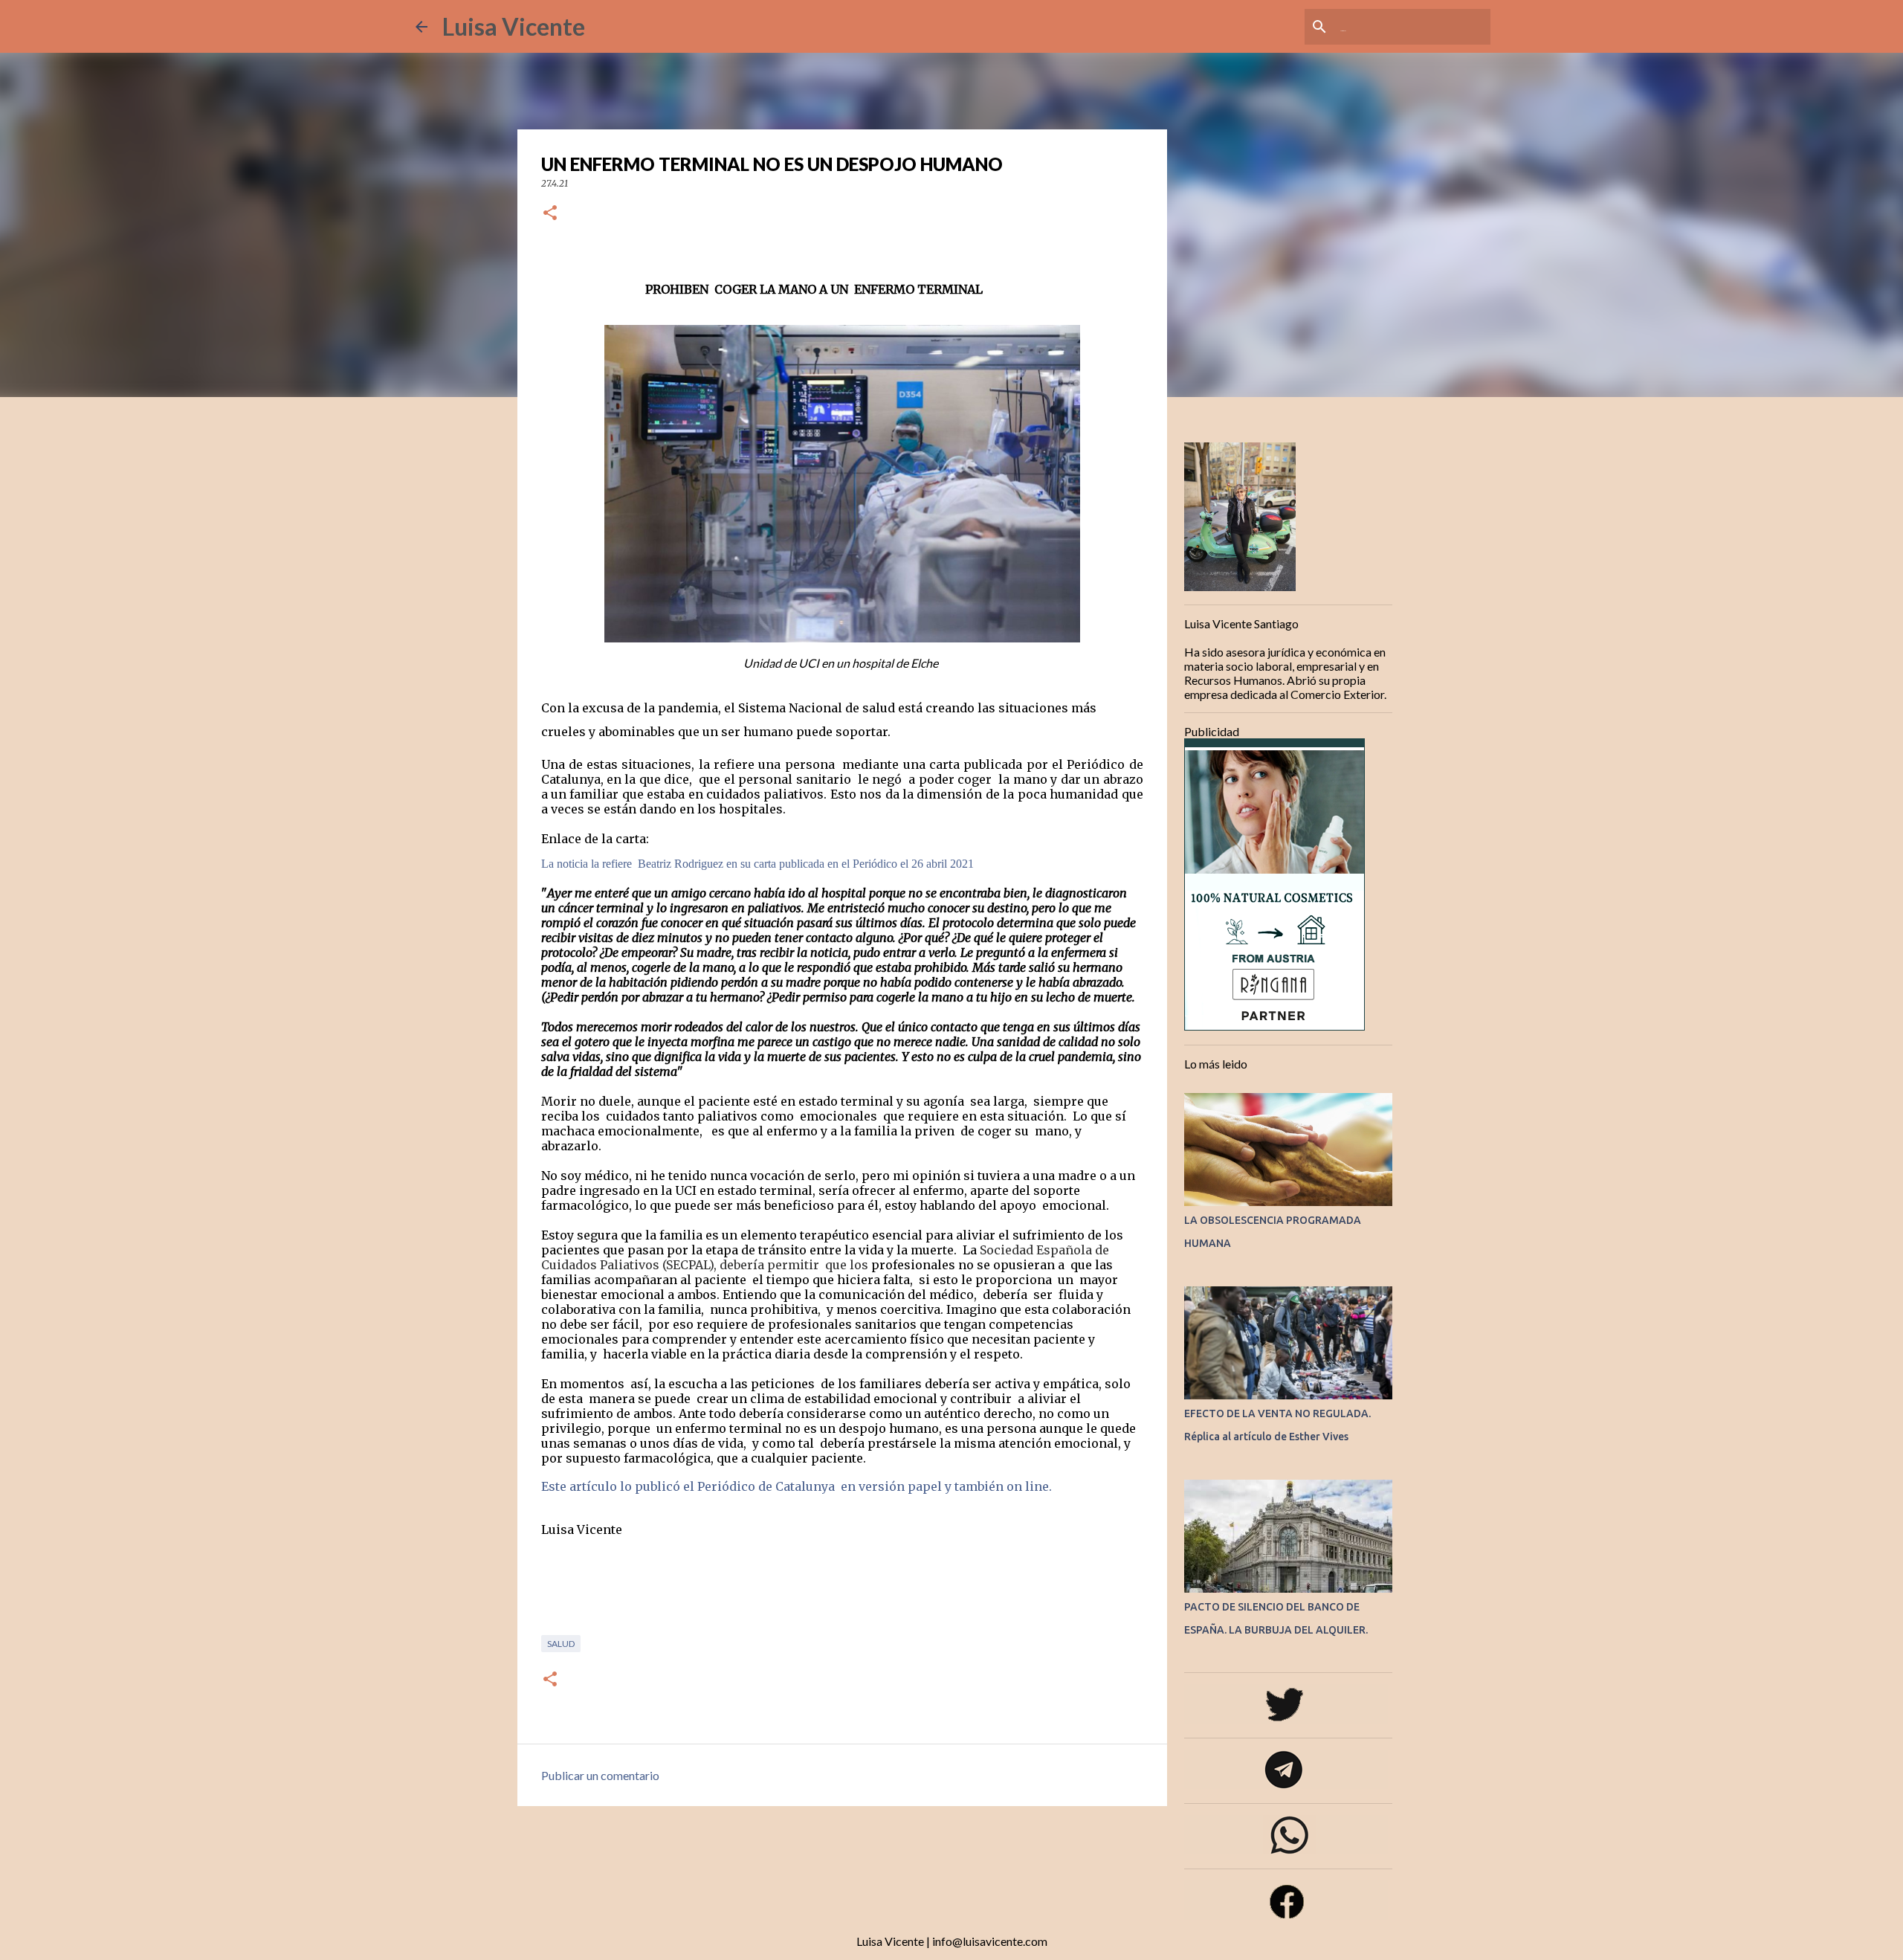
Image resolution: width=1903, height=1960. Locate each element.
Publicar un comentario (600, 1775)
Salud (561, 1644)
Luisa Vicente (514, 26)
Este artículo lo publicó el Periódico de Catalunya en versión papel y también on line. (797, 1486)
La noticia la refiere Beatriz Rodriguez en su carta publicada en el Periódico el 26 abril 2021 (757, 864)
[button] (550, 214)
